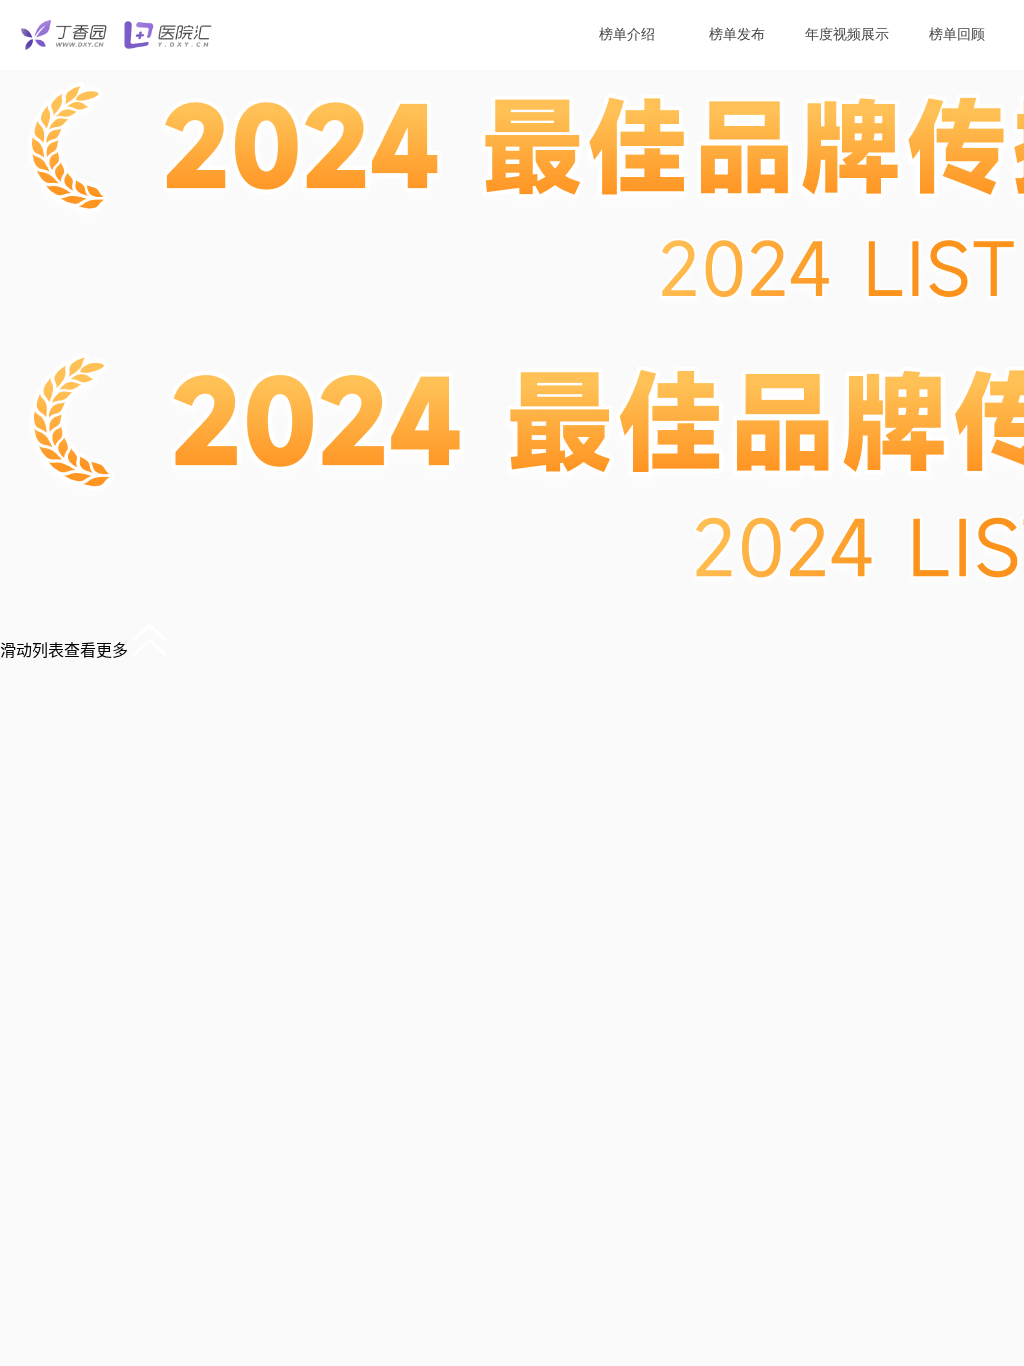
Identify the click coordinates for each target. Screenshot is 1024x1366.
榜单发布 (737, 34)
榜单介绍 (627, 34)
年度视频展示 (847, 34)
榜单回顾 (957, 34)
